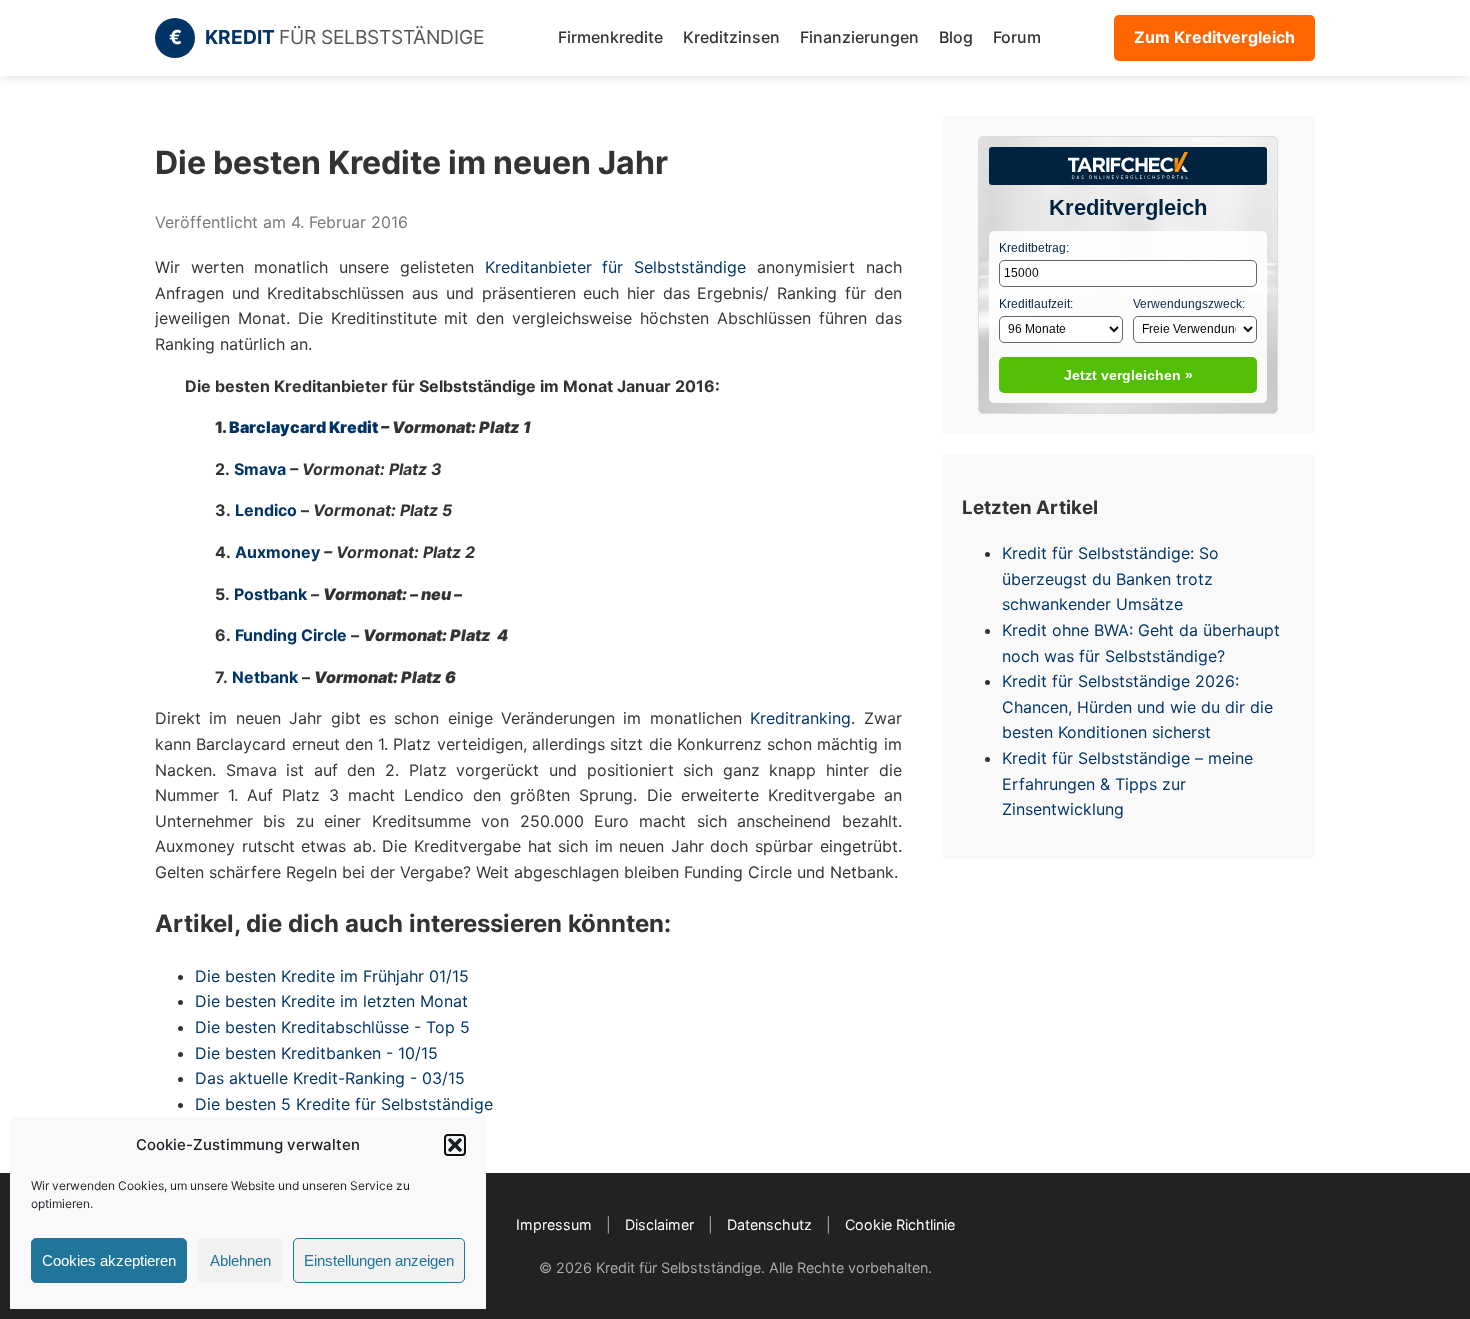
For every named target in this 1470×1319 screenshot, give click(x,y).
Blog (956, 37)
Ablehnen (240, 1260)
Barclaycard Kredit (303, 427)
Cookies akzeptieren (109, 1260)
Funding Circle (291, 635)
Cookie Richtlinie (900, 1224)
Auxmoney (277, 552)
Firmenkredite (610, 37)
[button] (455, 1145)
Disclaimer (659, 1224)
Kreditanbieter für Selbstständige (610, 267)
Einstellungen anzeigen (379, 1260)
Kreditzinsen (731, 37)
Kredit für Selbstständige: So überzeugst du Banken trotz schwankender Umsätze (1110, 578)
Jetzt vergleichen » (1128, 375)
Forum (1017, 37)
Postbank (270, 594)
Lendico (266, 510)
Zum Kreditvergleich (1214, 37)
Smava (260, 469)
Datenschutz (769, 1224)
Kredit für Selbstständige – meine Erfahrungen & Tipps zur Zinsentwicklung (1127, 783)
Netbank (265, 677)
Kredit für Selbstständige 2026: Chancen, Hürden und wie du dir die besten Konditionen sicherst (1137, 706)
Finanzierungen (859, 37)
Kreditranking (800, 718)
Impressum (554, 1224)
